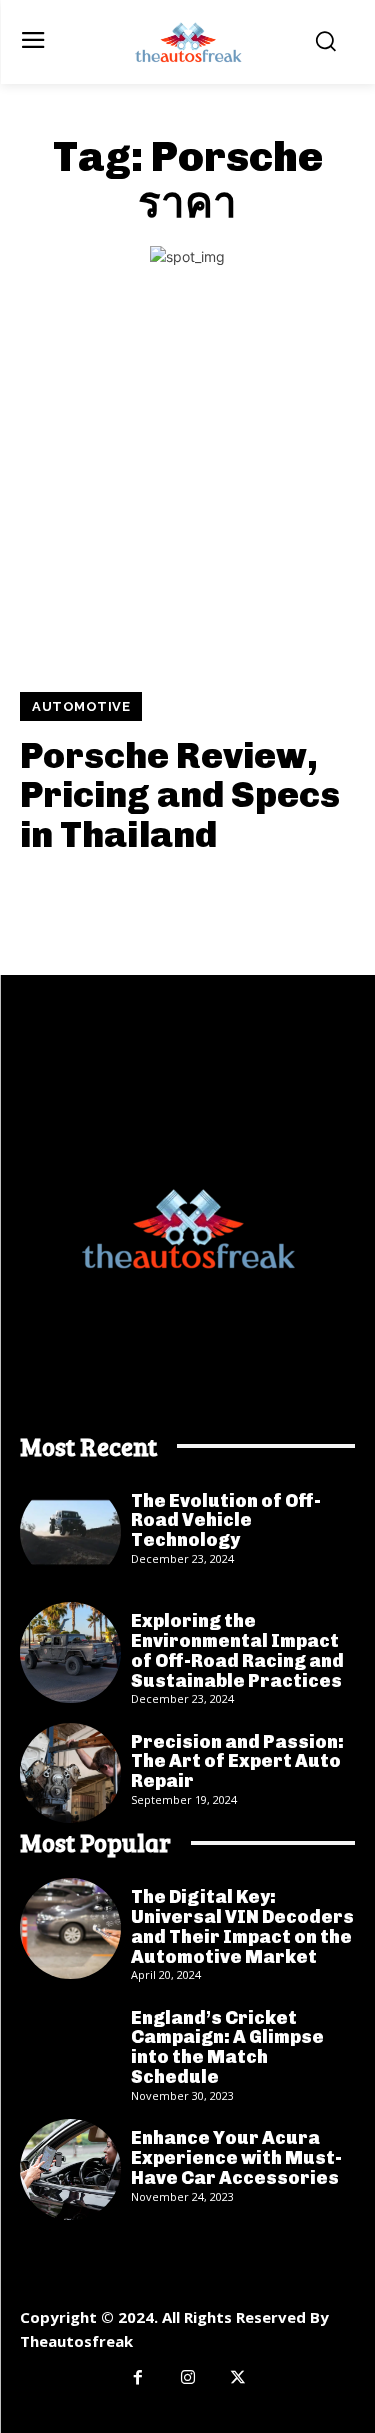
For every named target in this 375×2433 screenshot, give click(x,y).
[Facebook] (138, 2378)
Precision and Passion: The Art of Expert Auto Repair (237, 1762)
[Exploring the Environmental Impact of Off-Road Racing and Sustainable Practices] (70, 1652)
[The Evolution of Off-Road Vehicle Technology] (70, 1532)
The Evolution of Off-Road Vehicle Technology (226, 1521)
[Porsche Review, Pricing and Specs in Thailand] (187, 494)
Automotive (81, 706)
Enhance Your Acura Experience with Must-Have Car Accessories (236, 2158)
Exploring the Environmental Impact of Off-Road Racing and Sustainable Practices (237, 1650)
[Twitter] (238, 2378)
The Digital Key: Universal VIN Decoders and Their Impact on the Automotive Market (242, 1926)
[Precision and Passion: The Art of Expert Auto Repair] (70, 1773)
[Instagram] (188, 2378)
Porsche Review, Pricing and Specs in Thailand (180, 795)
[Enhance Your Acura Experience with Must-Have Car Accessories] (70, 2169)
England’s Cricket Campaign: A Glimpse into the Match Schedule (227, 2047)
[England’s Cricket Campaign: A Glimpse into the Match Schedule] (70, 2049)
